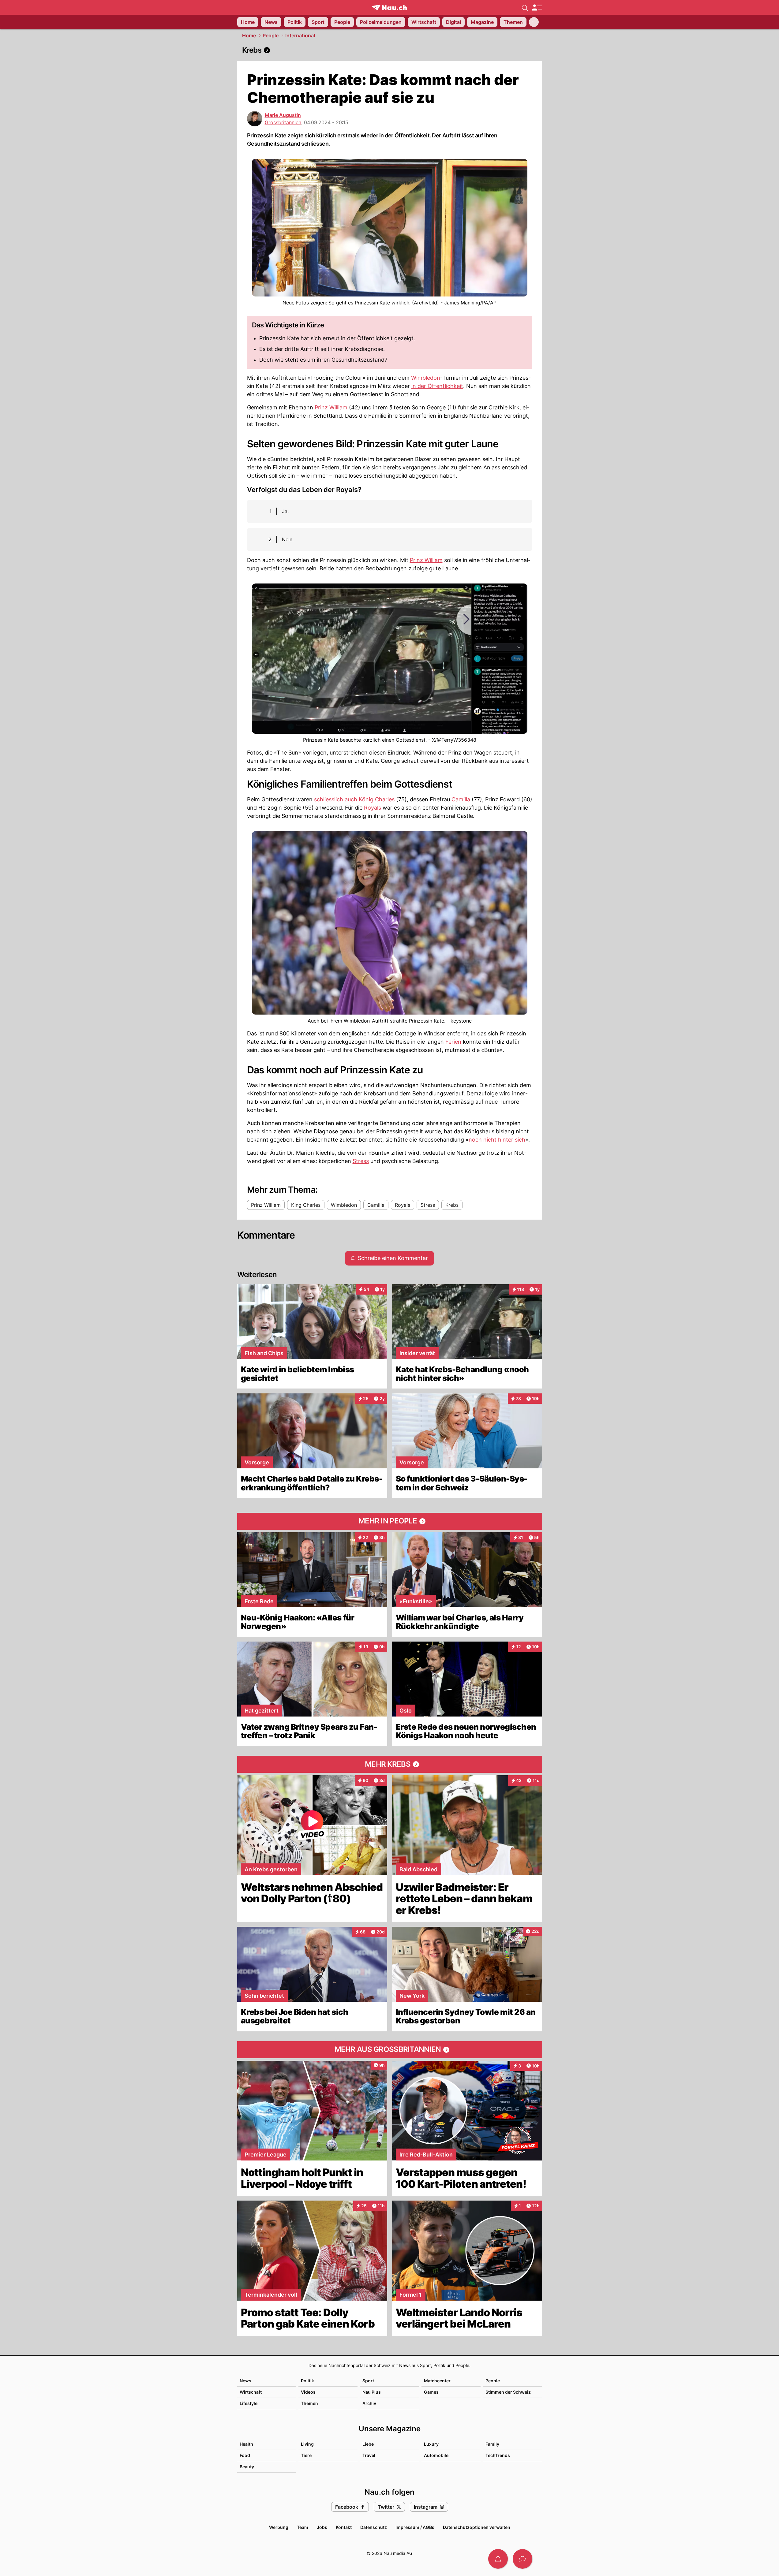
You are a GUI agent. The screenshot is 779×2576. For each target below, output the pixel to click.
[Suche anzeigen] (525, 7)
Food (245, 2455)
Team (303, 2527)
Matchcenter (437, 2381)
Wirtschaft (251, 2392)
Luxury (431, 2444)
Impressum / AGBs (415, 2527)
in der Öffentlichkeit (437, 386)
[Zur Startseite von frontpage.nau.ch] (389, 7)
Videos (308, 2392)
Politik (307, 2381)
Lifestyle (249, 2403)
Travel (369, 2455)
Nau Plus (372, 2392)
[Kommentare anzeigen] (522, 2559)
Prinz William (331, 407)
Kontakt (344, 2527)
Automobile (436, 2455)
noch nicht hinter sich (497, 1140)
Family (492, 2444)
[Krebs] (390, 50)
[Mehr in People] (390, 1521)
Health (246, 2444)
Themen (309, 2403)
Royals (373, 808)
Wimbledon (426, 378)
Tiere (306, 2455)
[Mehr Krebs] (390, 1764)
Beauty (247, 2467)
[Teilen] (498, 2559)
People (271, 35)
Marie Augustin (283, 115)
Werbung (279, 2527)
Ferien (453, 1042)
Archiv (369, 2403)
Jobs (322, 2527)
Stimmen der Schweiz (508, 2392)
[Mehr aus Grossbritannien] (390, 2050)
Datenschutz (374, 2527)
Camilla (461, 799)
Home (249, 35)
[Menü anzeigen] (537, 7)
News (245, 2381)
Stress (361, 1161)
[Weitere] (534, 22)
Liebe (368, 2444)
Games (431, 2392)
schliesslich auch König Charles (354, 799)
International (300, 35)
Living (307, 2444)
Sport (368, 2381)
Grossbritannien (283, 122)
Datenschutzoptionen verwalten (477, 2527)
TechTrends (498, 2455)
